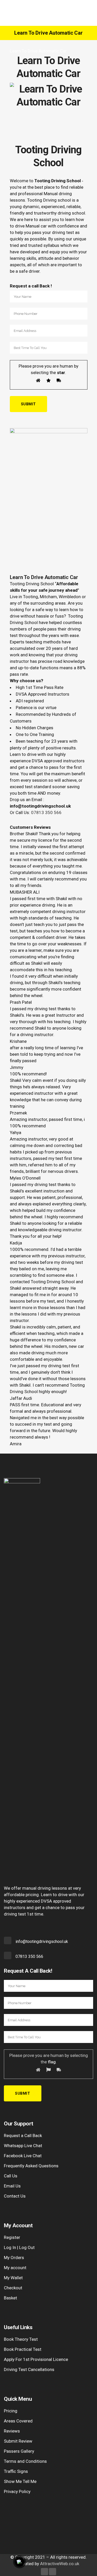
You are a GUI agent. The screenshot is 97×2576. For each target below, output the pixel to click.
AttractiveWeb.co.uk (60, 2564)
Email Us (12, 2186)
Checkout (13, 2288)
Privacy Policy (17, 2491)
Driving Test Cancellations (29, 2369)
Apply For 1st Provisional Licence (36, 2359)
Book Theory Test (21, 2339)
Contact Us (15, 2196)
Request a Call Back (23, 2136)
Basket (10, 2298)
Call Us (11, 2176)
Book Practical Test (23, 2349)
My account (15, 2268)
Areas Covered (18, 2421)
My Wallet (13, 2278)
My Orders (14, 2258)
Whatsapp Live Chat (23, 2146)
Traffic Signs (16, 2471)
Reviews (12, 2431)
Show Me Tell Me (20, 2481)
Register (12, 2237)
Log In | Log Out (19, 2247)
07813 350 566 (46, 812)
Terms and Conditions (25, 2461)
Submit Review (18, 2441)
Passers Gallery (19, 2451)
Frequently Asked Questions (31, 2166)
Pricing (11, 2411)
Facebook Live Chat (23, 2156)
